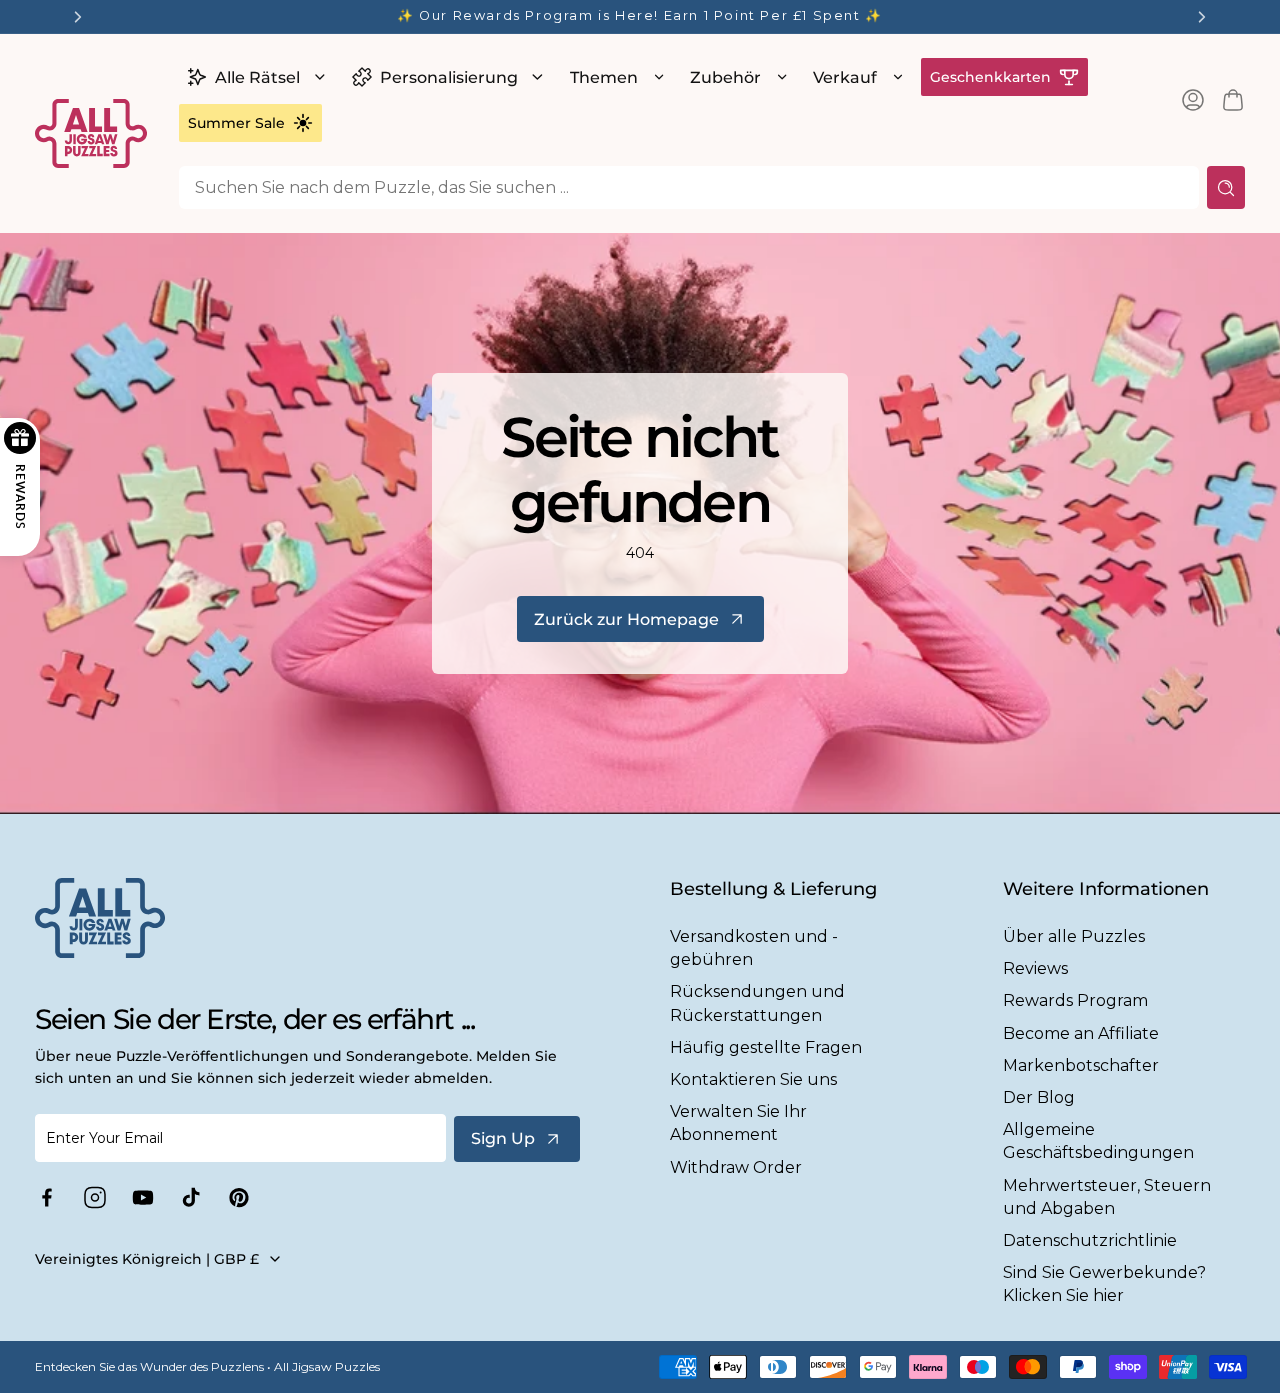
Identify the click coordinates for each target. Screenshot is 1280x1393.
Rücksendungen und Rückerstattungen (757, 1003)
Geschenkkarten (990, 77)
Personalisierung (449, 77)
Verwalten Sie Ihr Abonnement (738, 1123)
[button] (253, 77)
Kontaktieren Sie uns (753, 1079)
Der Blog (1039, 1097)
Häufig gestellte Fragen (766, 1047)
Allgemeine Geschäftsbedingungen (1098, 1141)
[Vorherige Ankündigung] (78, 17)
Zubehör (725, 77)
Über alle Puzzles (1074, 936)
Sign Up (503, 1138)
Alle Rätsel (257, 77)
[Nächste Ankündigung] (1202, 17)
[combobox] (689, 187)
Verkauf (845, 77)
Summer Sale (236, 123)
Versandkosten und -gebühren (754, 948)
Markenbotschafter (1081, 1065)
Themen (604, 77)
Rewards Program (1075, 1000)
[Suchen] (1226, 187)
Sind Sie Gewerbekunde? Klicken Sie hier (1104, 1284)
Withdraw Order (736, 1167)
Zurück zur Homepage (626, 619)
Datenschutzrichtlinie (1090, 1240)
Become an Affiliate (1081, 1033)
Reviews (1035, 968)
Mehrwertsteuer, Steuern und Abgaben (1107, 1197)
